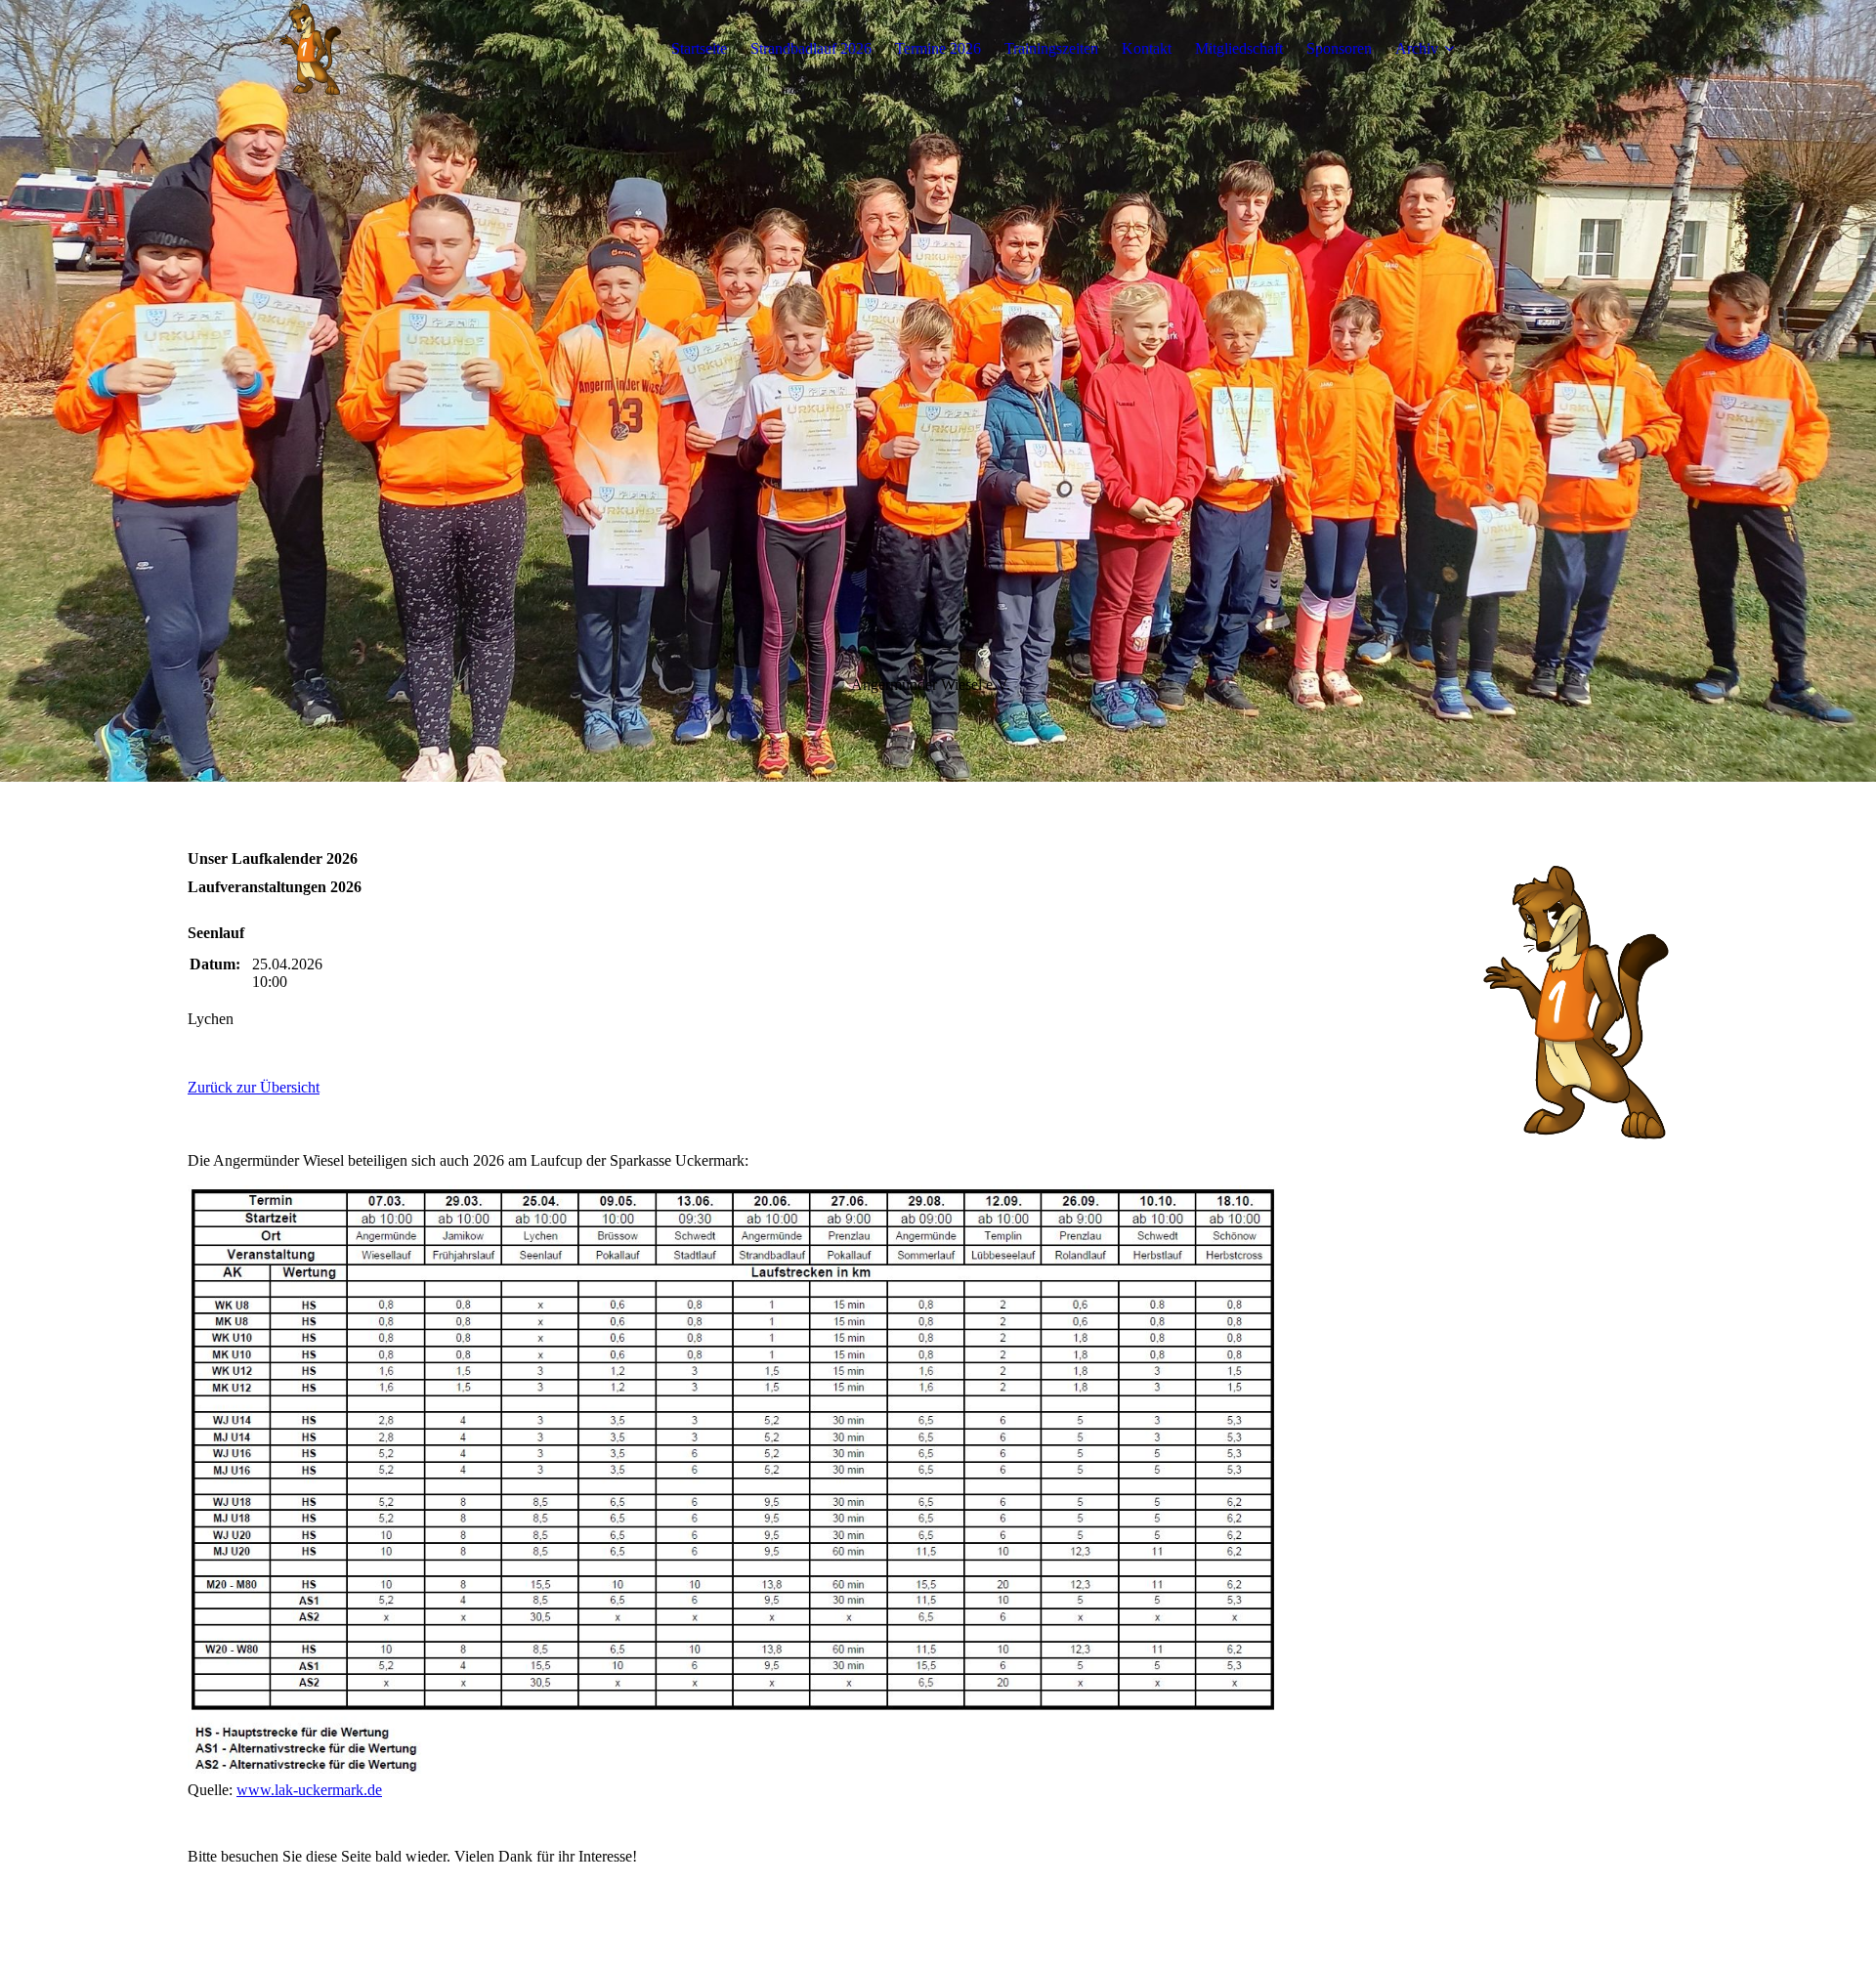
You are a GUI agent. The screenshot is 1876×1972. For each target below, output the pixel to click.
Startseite (699, 48)
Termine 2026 (938, 48)
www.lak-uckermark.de (309, 1790)
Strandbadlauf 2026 (811, 48)
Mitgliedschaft (1239, 48)
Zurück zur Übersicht (254, 1087)
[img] (310, 49)
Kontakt (1147, 48)
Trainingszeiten (1051, 48)
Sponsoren (1339, 48)
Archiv (1417, 48)
